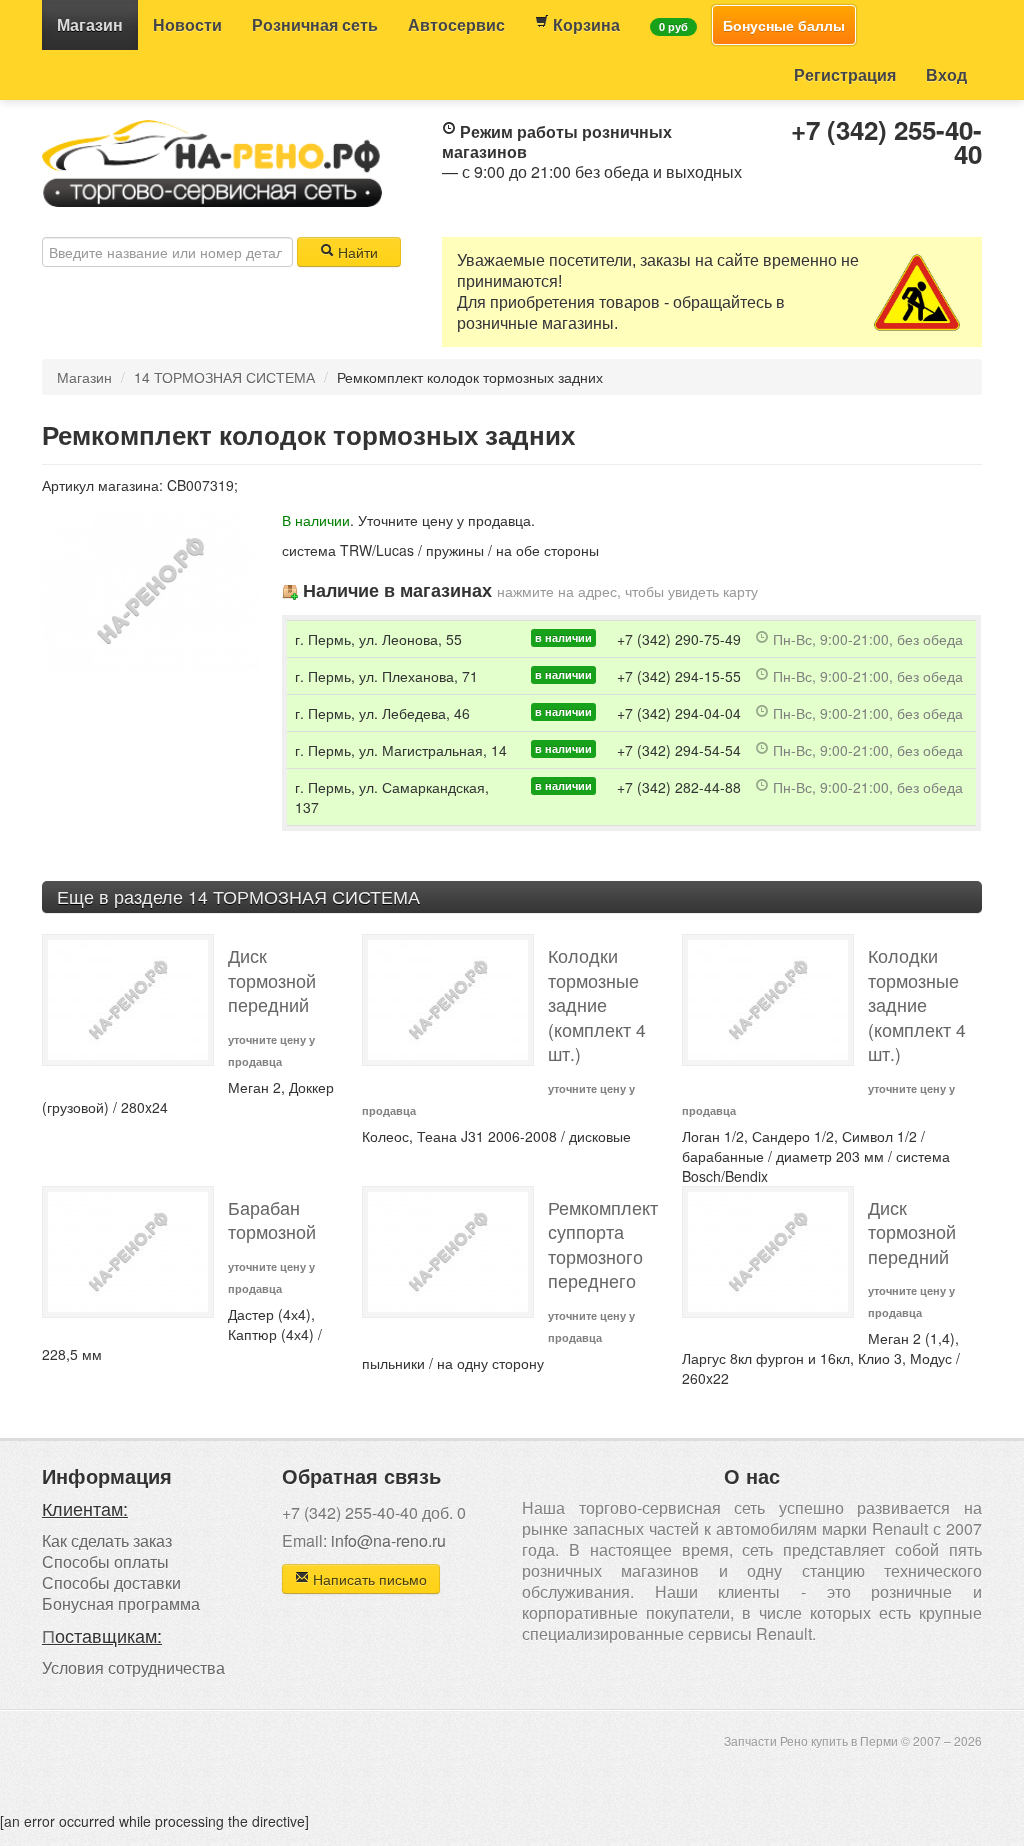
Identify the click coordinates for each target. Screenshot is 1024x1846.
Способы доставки (111, 1582)
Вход (946, 74)
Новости (187, 24)
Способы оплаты (105, 1561)
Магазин (90, 24)
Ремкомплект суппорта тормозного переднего (603, 1244)
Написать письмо (368, 1579)
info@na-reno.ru (388, 1540)
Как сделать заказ (107, 1540)
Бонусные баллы (784, 25)
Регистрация (845, 74)
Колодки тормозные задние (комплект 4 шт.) (597, 1004)
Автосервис (456, 24)
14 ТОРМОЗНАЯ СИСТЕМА (224, 377)
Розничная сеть (315, 24)
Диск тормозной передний (272, 980)
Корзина (584, 24)
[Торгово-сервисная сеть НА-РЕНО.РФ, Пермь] (212, 161)
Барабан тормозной (272, 1220)
